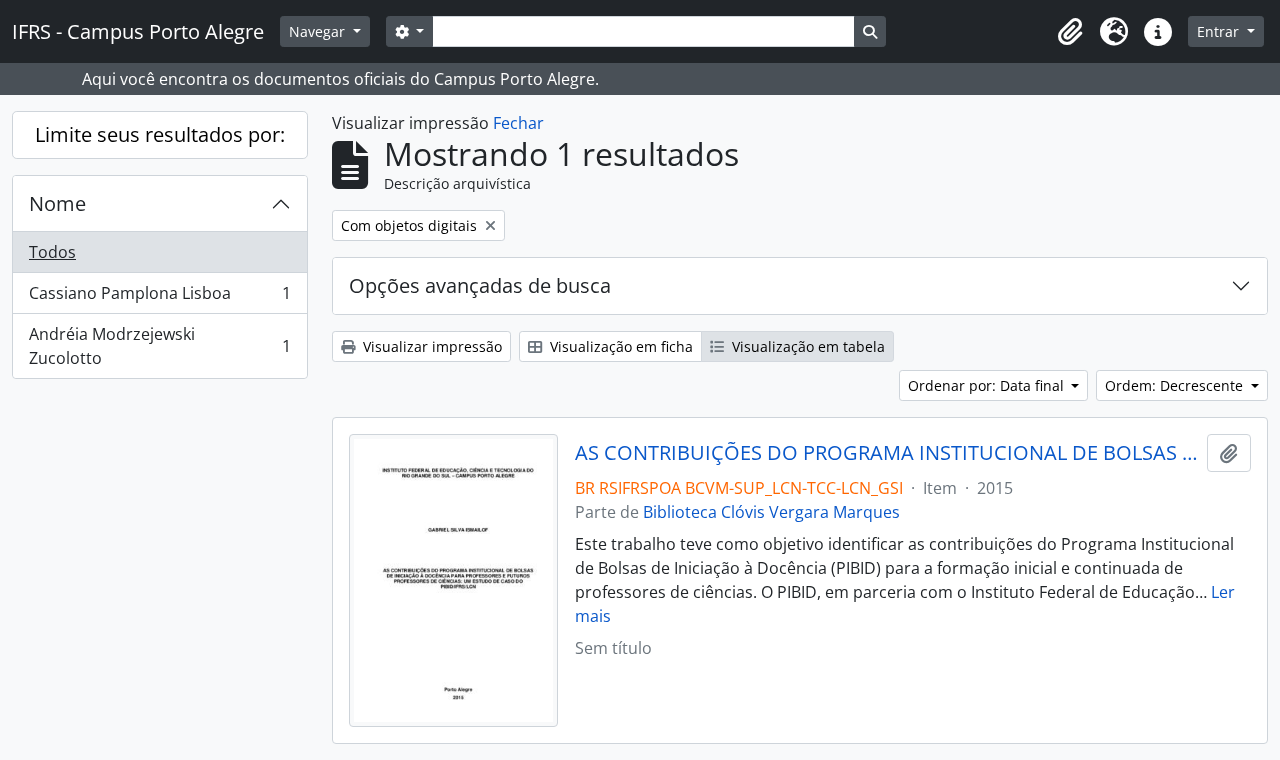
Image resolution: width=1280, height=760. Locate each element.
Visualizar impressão (430, 346)
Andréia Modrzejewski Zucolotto (159, 346)
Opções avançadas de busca (480, 285)
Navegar (319, 31)
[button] (1070, 32)
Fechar (518, 123)
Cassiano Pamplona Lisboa (159, 298)
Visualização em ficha (619, 346)
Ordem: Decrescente (1176, 385)
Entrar (1220, 31)
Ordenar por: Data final (988, 385)
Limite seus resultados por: (160, 134)
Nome (57, 203)
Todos (52, 252)
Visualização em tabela (806, 346)
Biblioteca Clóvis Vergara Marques (771, 512)
